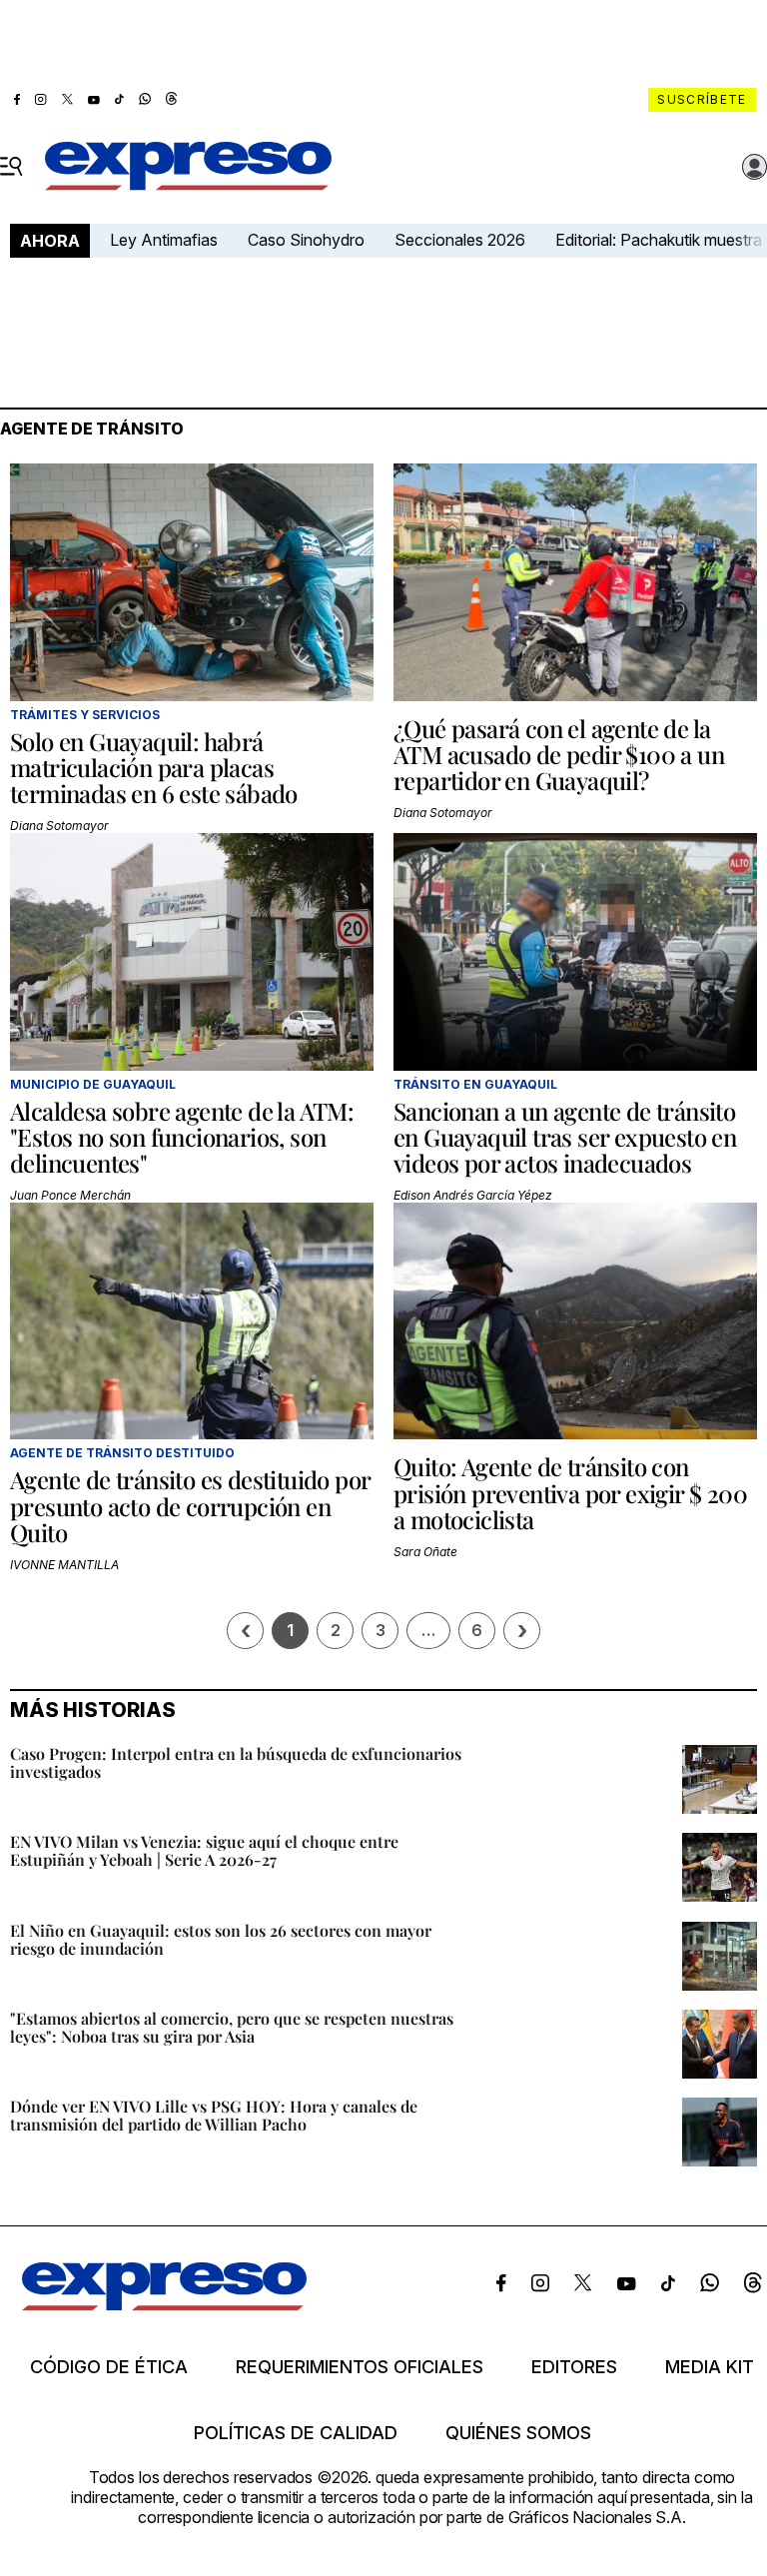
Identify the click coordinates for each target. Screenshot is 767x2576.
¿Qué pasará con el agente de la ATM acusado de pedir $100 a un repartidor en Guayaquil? (559, 755)
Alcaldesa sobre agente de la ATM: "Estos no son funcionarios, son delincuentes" (182, 1137)
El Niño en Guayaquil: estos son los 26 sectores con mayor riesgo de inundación (221, 1939)
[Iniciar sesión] (755, 167)
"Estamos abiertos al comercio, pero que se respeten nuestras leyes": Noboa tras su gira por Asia (232, 2027)
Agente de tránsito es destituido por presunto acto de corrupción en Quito (190, 1506)
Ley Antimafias (164, 240)
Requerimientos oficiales (360, 2367)
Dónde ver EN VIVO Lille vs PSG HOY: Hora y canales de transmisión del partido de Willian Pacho (214, 2115)
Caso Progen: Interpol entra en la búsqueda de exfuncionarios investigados (236, 1762)
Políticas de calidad (296, 2433)
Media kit (710, 2367)
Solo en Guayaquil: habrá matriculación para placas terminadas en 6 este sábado (154, 768)
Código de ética (109, 2367)
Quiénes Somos (518, 2433)
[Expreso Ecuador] (164, 2304)
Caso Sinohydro (306, 240)
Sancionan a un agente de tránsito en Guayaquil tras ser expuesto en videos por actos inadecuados (565, 1137)
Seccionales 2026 (460, 240)
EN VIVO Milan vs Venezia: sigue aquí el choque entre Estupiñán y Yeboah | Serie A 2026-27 (204, 1850)
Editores (574, 2367)
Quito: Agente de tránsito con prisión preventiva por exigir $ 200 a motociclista (570, 1493)
